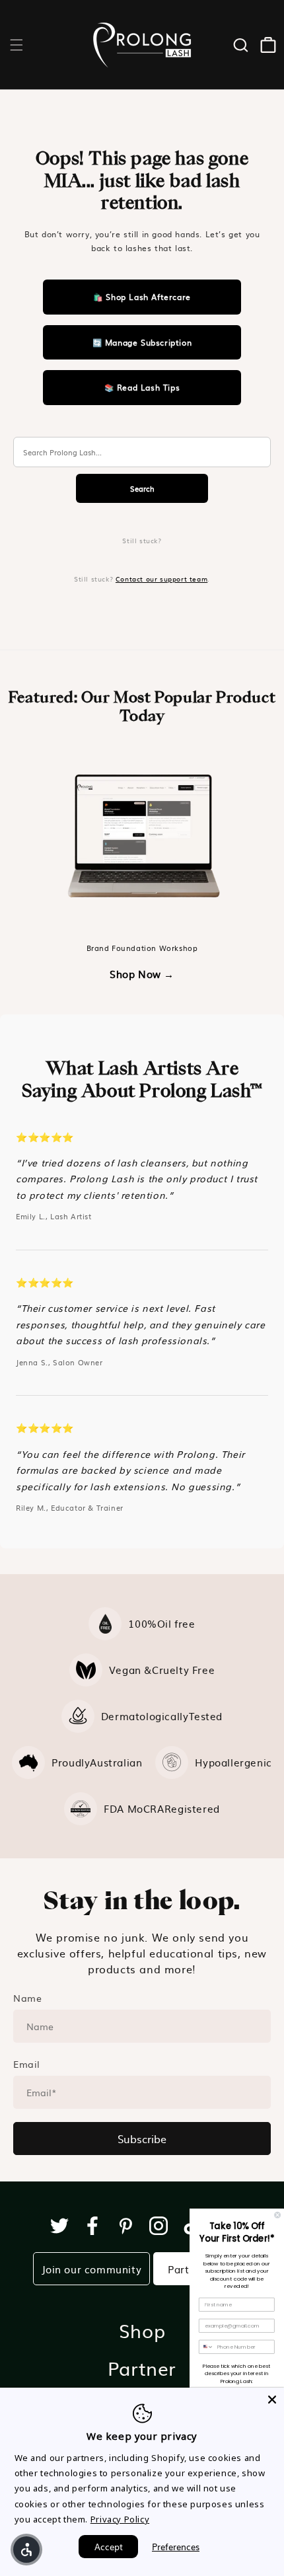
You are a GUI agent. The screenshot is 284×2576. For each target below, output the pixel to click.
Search (142, 488)
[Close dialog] (278, 2215)
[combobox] (207, 2347)
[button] (17, 45)
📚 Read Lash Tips (142, 387)
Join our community (92, 2269)
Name (27, 1998)
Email (27, 2064)
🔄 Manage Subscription (142, 342)
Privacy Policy (120, 2519)
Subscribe (142, 2139)
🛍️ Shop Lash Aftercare (142, 297)
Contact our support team (161, 579)
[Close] (272, 2400)
